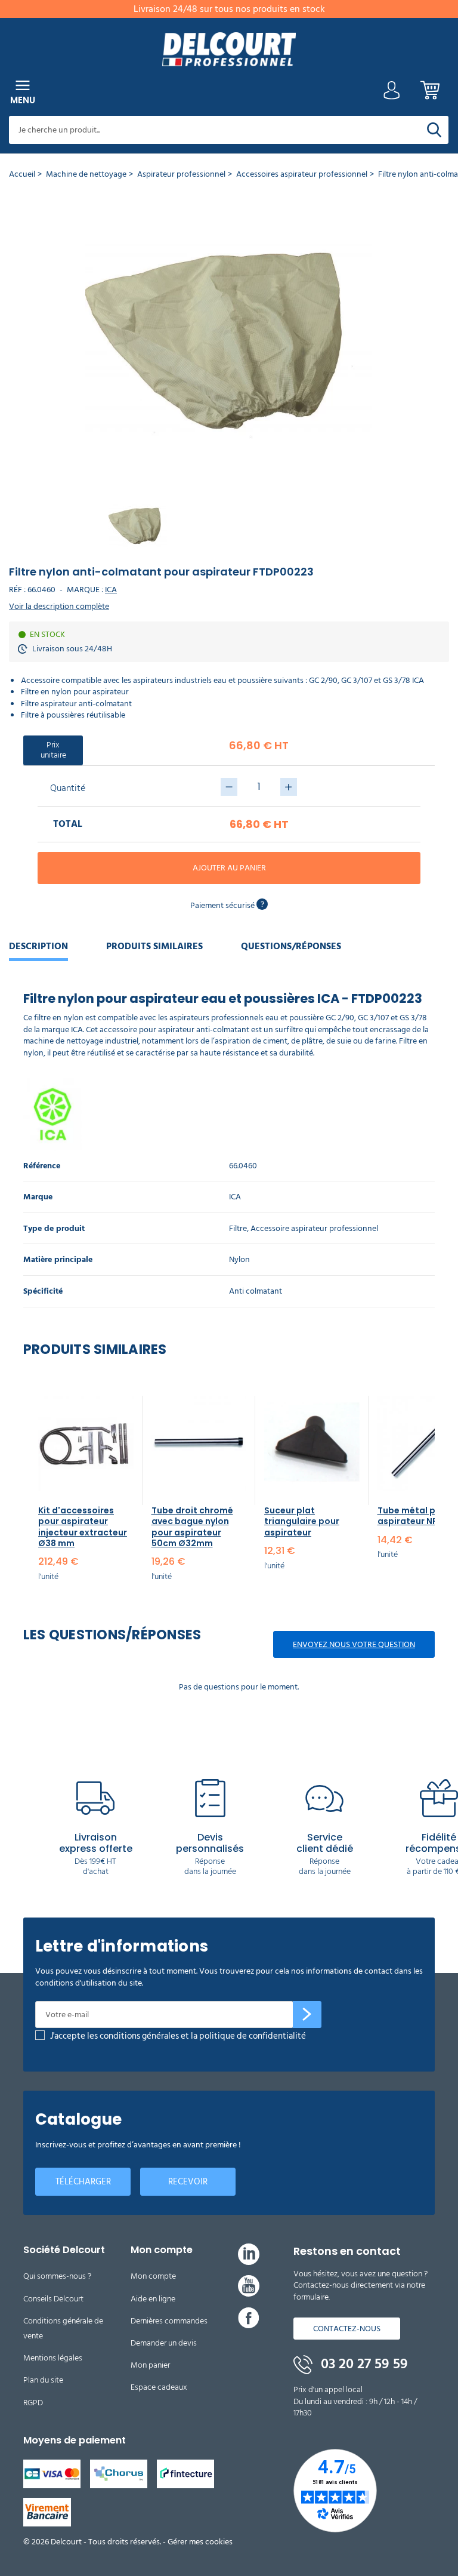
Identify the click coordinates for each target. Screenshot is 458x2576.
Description (38, 946)
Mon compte (153, 2276)
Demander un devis (164, 2343)
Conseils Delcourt (53, 2299)
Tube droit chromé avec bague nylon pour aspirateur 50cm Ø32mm (192, 1527)
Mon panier (150, 2365)
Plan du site (43, 2380)
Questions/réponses (291, 946)
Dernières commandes (169, 2321)
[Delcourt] (229, 49)
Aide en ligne (153, 2299)
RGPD (33, 2403)
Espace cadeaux (159, 2387)
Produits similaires (154, 946)
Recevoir (188, 2182)
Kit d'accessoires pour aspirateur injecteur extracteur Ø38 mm (83, 1527)
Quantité (68, 788)
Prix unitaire (53, 750)
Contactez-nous (347, 2329)
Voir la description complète (59, 607)
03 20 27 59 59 (363, 2364)
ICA (111, 590)
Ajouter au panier (229, 868)
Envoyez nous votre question (354, 1644)
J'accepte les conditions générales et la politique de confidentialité (178, 2036)
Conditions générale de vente (63, 2328)
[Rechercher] (434, 130)
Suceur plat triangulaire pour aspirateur (302, 1521)
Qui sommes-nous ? (57, 2276)
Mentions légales (53, 2358)
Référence (42, 1166)
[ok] (307, 2015)
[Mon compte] (392, 93)
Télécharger (83, 2182)
